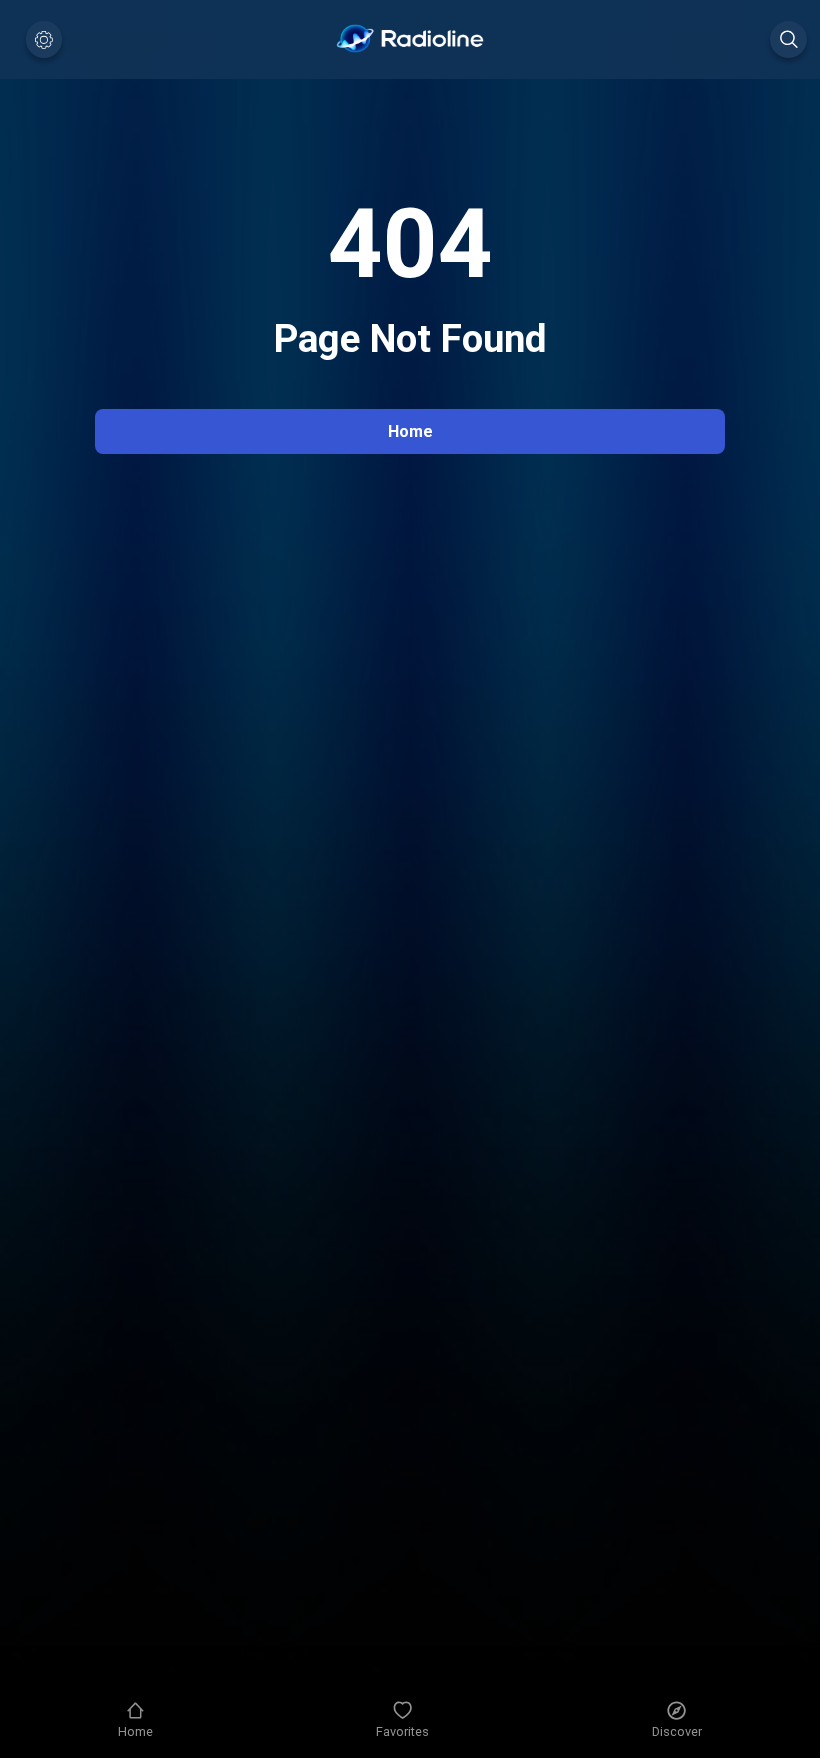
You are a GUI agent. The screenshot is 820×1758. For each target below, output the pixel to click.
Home (410, 431)
